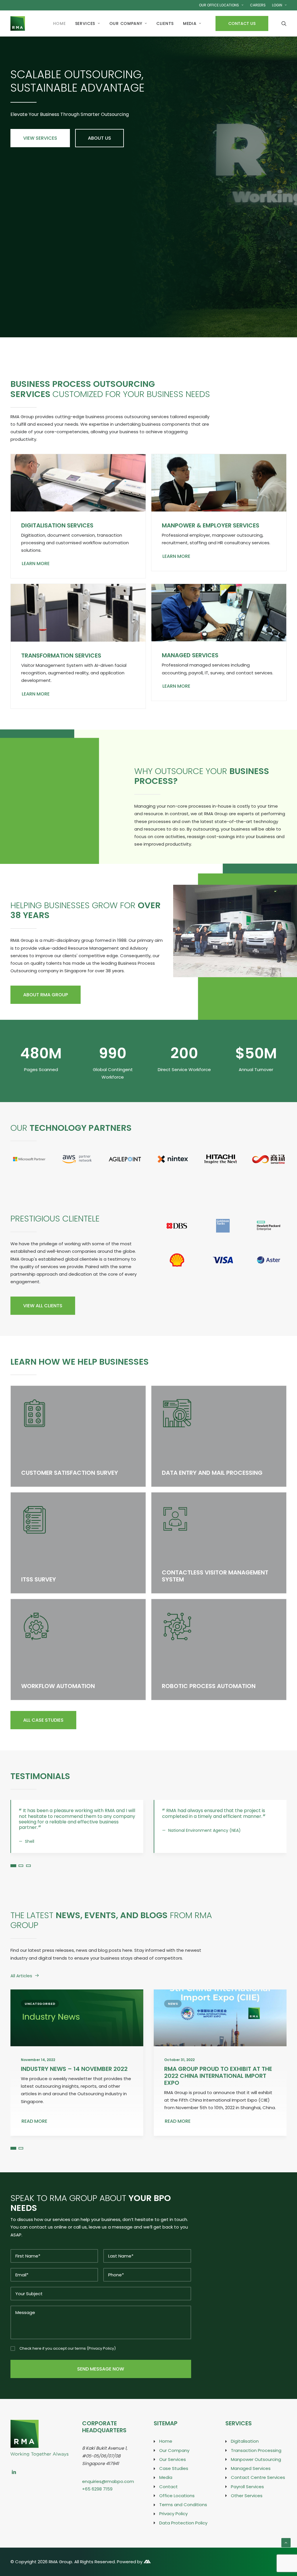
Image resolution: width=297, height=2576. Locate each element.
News (173, 2015)
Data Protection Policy (183, 2534)
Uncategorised (40, 2015)
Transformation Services (61, 656)
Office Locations (177, 2507)
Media (190, 23)
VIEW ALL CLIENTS (43, 1306)
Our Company (126, 23)
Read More (34, 2132)
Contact (169, 2498)
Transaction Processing (256, 2461)
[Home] (39, 2434)
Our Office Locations (219, 5)
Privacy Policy (101, 2359)
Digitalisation (245, 2452)
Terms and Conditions (183, 2516)
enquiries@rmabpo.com (108, 2492)
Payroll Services (247, 2498)
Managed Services (190, 655)
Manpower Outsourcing (256, 2470)
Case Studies (174, 2479)
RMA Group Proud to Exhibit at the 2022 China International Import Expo (218, 2087)
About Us (99, 138)
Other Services (247, 2507)
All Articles (21, 1987)
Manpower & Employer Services (211, 525)
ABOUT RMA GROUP (46, 995)
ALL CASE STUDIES (43, 1720)
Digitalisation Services (57, 525)
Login (277, 5)
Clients (165, 23)
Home (59, 23)
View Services (40, 138)
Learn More (36, 564)
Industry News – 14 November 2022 (74, 2080)
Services (85, 23)
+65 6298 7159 (97, 2500)
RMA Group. (61, 2573)
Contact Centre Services (258, 2489)
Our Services (173, 2470)
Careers (258, 5)
